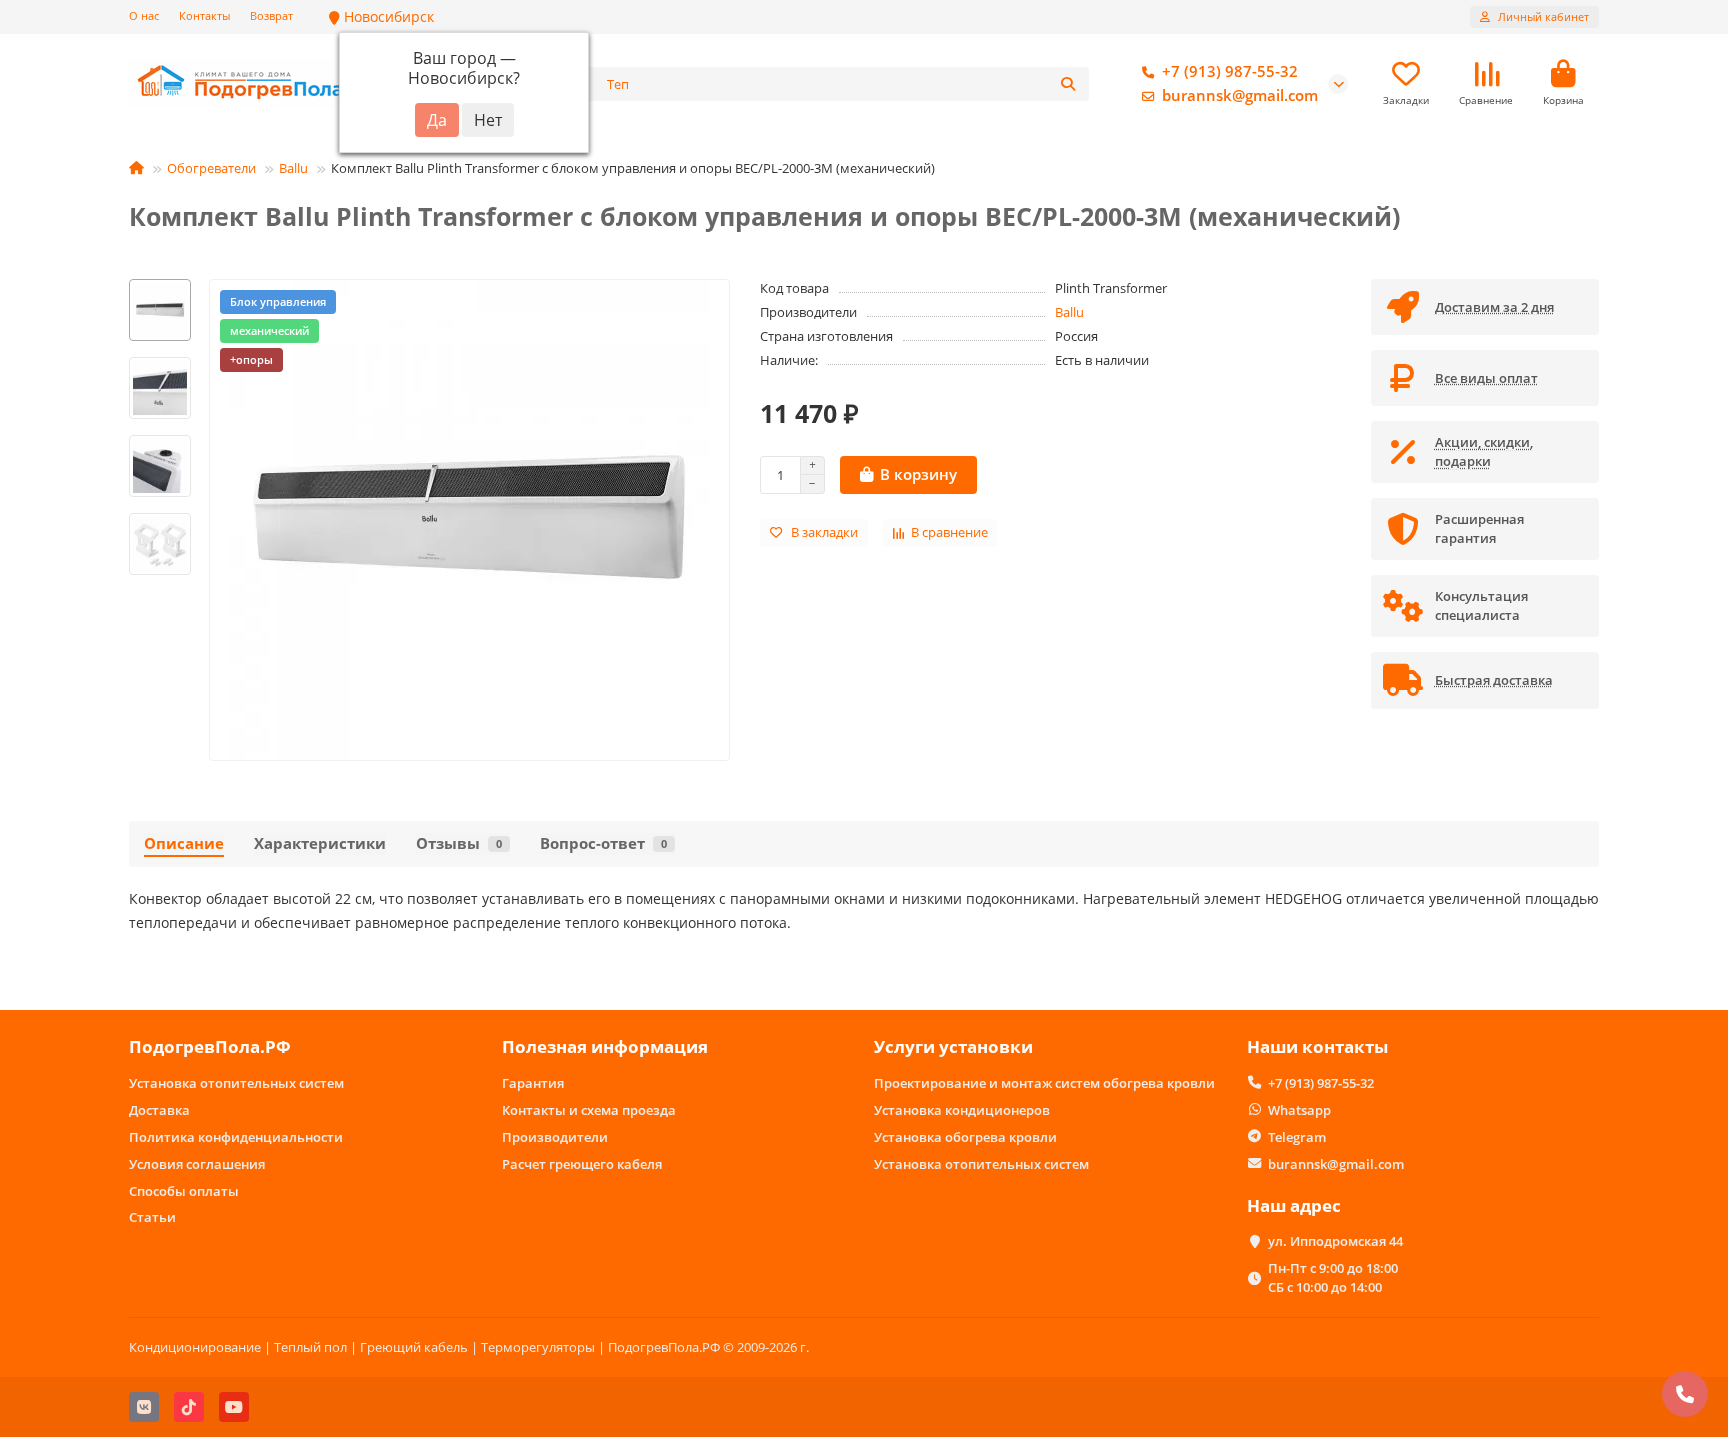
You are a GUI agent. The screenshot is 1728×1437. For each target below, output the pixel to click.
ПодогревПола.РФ (210, 1046)
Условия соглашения (197, 1164)
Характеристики (320, 843)
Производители (555, 1137)
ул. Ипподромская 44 (1335, 1241)
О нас (144, 15)
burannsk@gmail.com (1240, 95)
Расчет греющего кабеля (582, 1164)
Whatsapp (1299, 1110)
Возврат (271, 15)
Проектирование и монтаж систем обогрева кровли (1044, 1083)
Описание (184, 843)
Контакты (204, 15)
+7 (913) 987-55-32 (1230, 71)
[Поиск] (1068, 84)
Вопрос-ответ (603, 843)
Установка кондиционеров (962, 1110)
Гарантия (533, 1083)
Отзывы (459, 843)
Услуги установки (953, 1046)
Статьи (152, 1217)
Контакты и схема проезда (589, 1110)
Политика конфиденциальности (236, 1137)
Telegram (1297, 1137)
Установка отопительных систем (236, 1083)
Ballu (293, 168)
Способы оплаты (184, 1191)
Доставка (159, 1110)
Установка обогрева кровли (965, 1137)
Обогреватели (211, 168)
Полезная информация (605, 1046)
